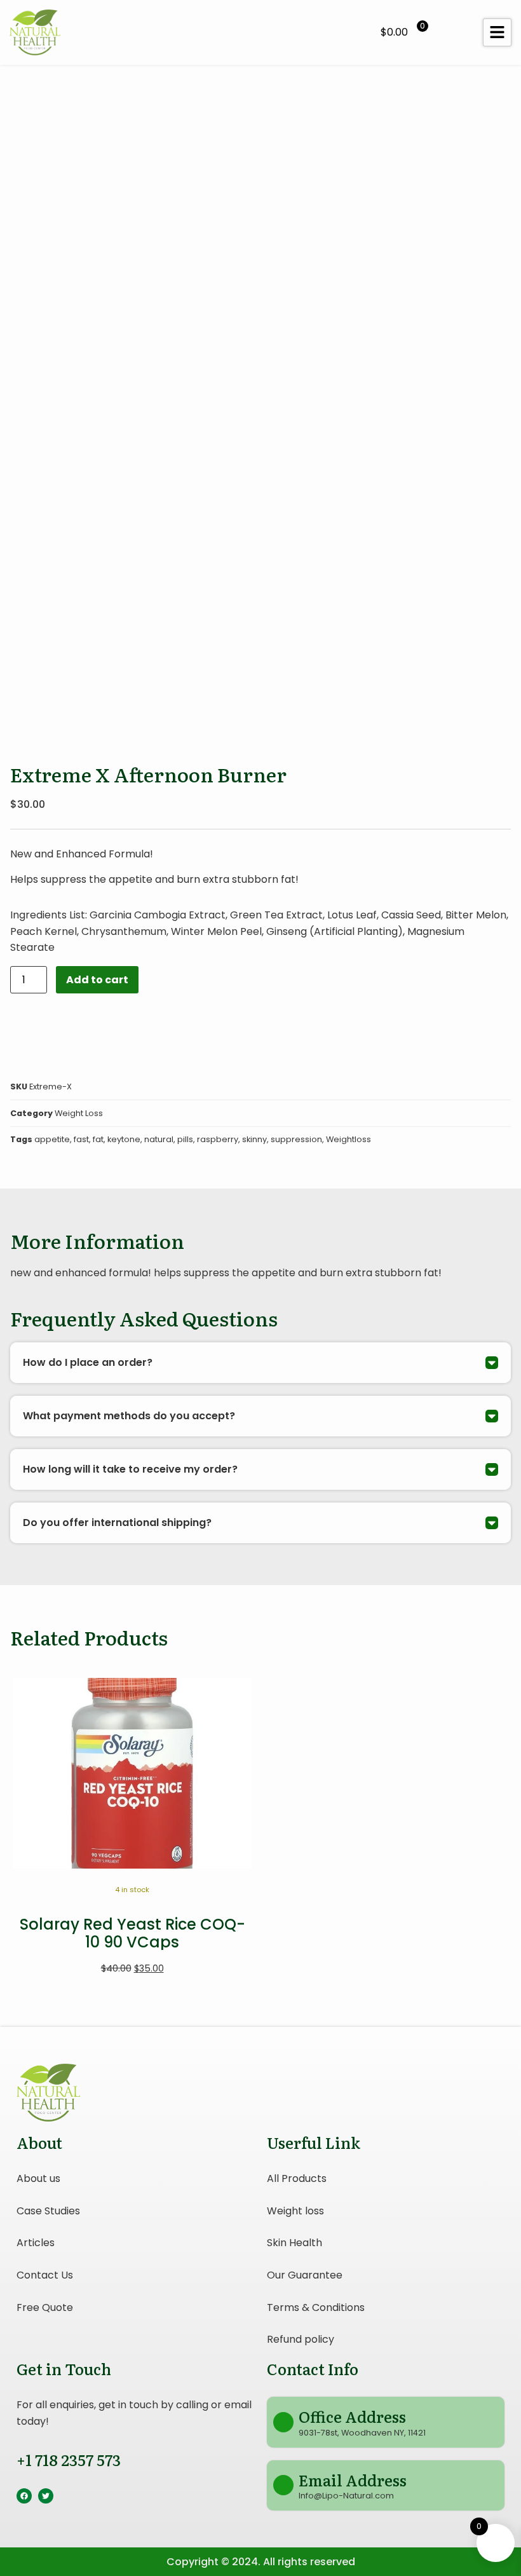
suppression (296, 1139)
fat (98, 1139)
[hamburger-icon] (497, 32)
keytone (124, 1139)
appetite (52, 1139)
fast (81, 1139)
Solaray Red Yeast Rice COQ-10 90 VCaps (132, 1933)
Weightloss (348, 1139)
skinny (254, 1139)
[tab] (260, 1363)
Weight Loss (79, 1113)
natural (159, 1139)
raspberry (218, 1139)
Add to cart (97, 980)
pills (185, 1139)
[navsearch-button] (454, 32)
